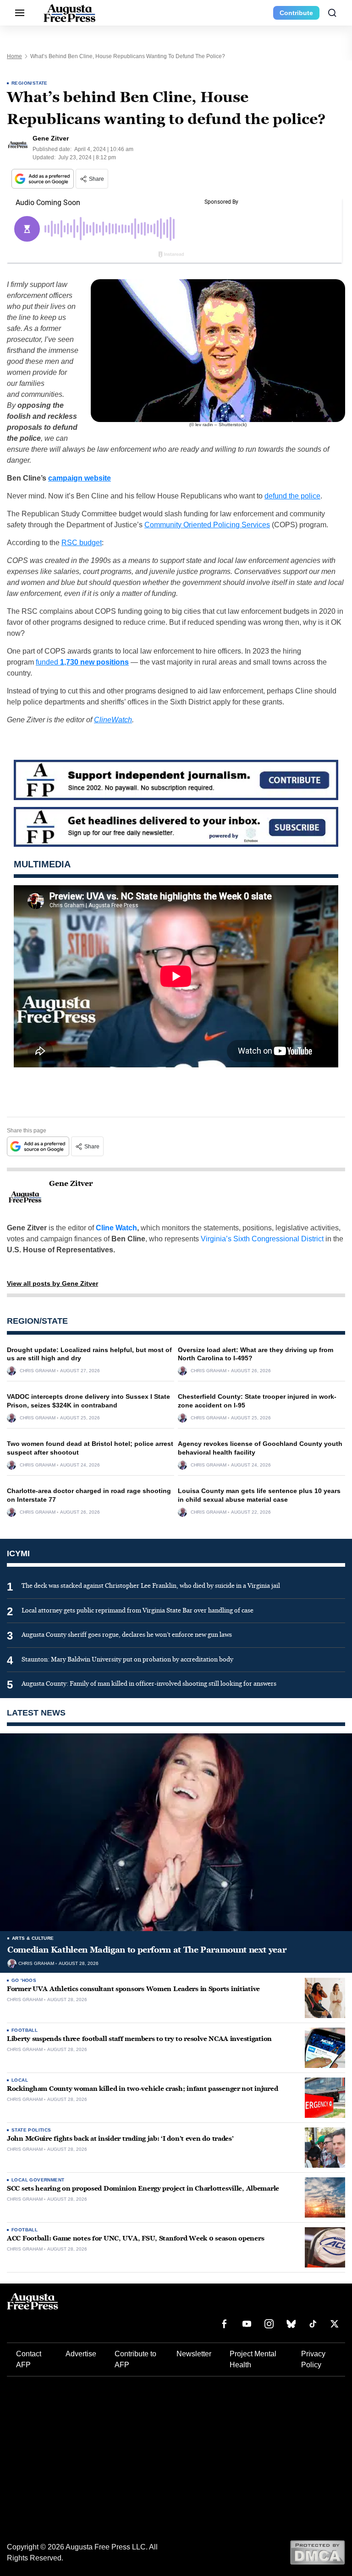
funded (82, 662)
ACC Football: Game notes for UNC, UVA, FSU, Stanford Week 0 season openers (135, 2238)
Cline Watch (116, 1228)
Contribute (296, 13)
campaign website (80, 478)
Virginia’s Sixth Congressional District (262, 1239)
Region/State (30, 83)
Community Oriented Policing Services (207, 525)
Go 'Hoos (24, 1980)
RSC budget (82, 543)
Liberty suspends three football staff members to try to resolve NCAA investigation (139, 2039)
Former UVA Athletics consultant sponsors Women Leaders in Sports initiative (133, 1989)
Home (14, 56)
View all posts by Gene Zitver (52, 1283)
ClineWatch (113, 720)
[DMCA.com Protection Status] (317, 2552)
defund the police (292, 496)
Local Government (38, 2180)
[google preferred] (44, 179)
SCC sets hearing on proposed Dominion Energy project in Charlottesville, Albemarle (143, 2189)
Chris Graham (38, 1371)
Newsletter (194, 2354)
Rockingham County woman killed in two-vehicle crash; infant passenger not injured (142, 2089)
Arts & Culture (33, 1938)
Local (20, 2080)
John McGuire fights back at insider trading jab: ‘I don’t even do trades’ (120, 2139)
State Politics (31, 2130)
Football (25, 2030)
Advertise (81, 2354)
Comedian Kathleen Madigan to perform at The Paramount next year (147, 1950)
